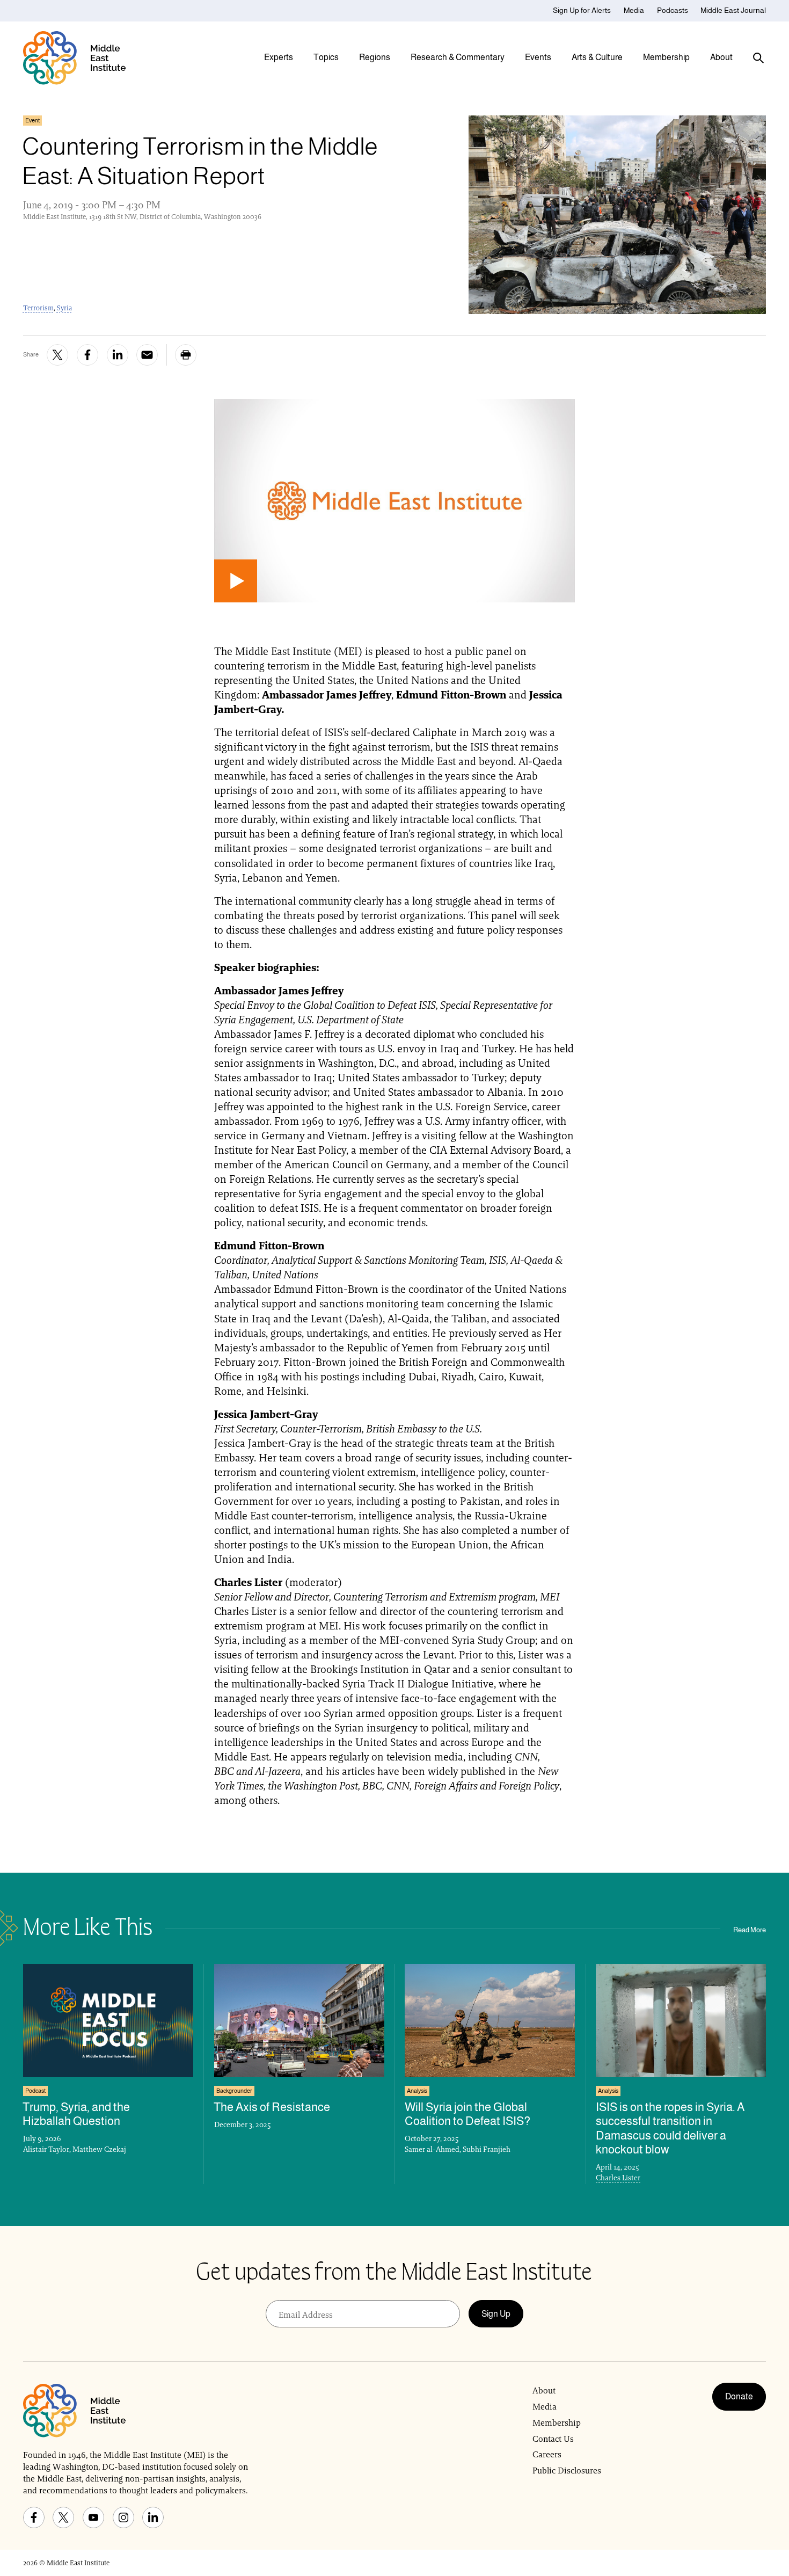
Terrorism (38, 308)
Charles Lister (618, 2178)
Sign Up (496, 2314)
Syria (64, 308)
